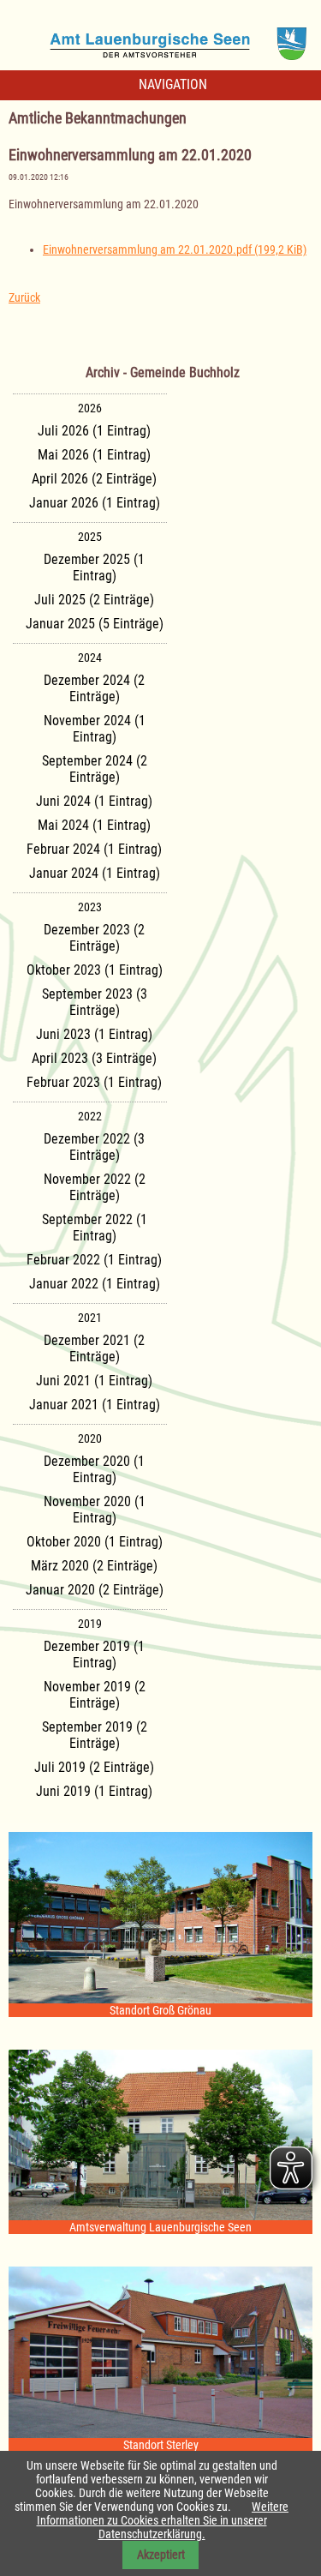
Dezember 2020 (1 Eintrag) (94, 1469)
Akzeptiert (161, 2555)
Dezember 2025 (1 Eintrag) (94, 567)
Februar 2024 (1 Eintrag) (94, 849)
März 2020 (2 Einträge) (94, 1566)
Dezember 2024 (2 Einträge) (94, 688)
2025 (90, 537)
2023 (90, 907)
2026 (90, 408)
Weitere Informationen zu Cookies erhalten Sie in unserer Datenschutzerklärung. (163, 2520)
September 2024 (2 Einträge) (95, 769)
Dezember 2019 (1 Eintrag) (94, 1654)
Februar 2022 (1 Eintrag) (94, 1260)
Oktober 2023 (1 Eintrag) (95, 970)
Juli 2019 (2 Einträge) (94, 1767)
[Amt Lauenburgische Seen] (161, 38)
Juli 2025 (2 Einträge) (94, 600)
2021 (90, 1318)
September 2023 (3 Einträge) (95, 1002)
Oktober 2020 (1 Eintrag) (95, 1542)
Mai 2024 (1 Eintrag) (94, 825)
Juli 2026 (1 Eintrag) (94, 431)
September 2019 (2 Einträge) (95, 1735)
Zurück (24, 297)
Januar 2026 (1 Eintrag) (95, 503)
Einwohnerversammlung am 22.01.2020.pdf (175, 249)
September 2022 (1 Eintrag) (95, 1228)
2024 (90, 658)
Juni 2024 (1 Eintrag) (94, 801)
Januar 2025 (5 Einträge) (95, 624)
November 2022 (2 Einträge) (95, 1187)
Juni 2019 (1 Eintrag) (94, 1791)
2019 (90, 1624)
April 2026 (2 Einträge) (94, 479)
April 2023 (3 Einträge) (94, 1058)
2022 (90, 1116)
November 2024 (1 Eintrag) (95, 729)
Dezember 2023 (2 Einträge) (94, 938)
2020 (90, 1438)
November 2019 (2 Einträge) (95, 1695)
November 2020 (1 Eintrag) (95, 1510)
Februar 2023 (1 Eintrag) (94, 1082)
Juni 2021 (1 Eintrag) (94, 1381)
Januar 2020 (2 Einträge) (95, 1590)
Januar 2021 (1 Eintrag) (95, 1405)
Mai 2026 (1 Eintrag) (94, 455)
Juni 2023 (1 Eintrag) (94, 1034)
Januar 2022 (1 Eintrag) (95, 1284)
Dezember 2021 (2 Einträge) (94, 1348)
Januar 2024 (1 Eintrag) (95, 873)
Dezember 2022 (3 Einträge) (94, 1147)
